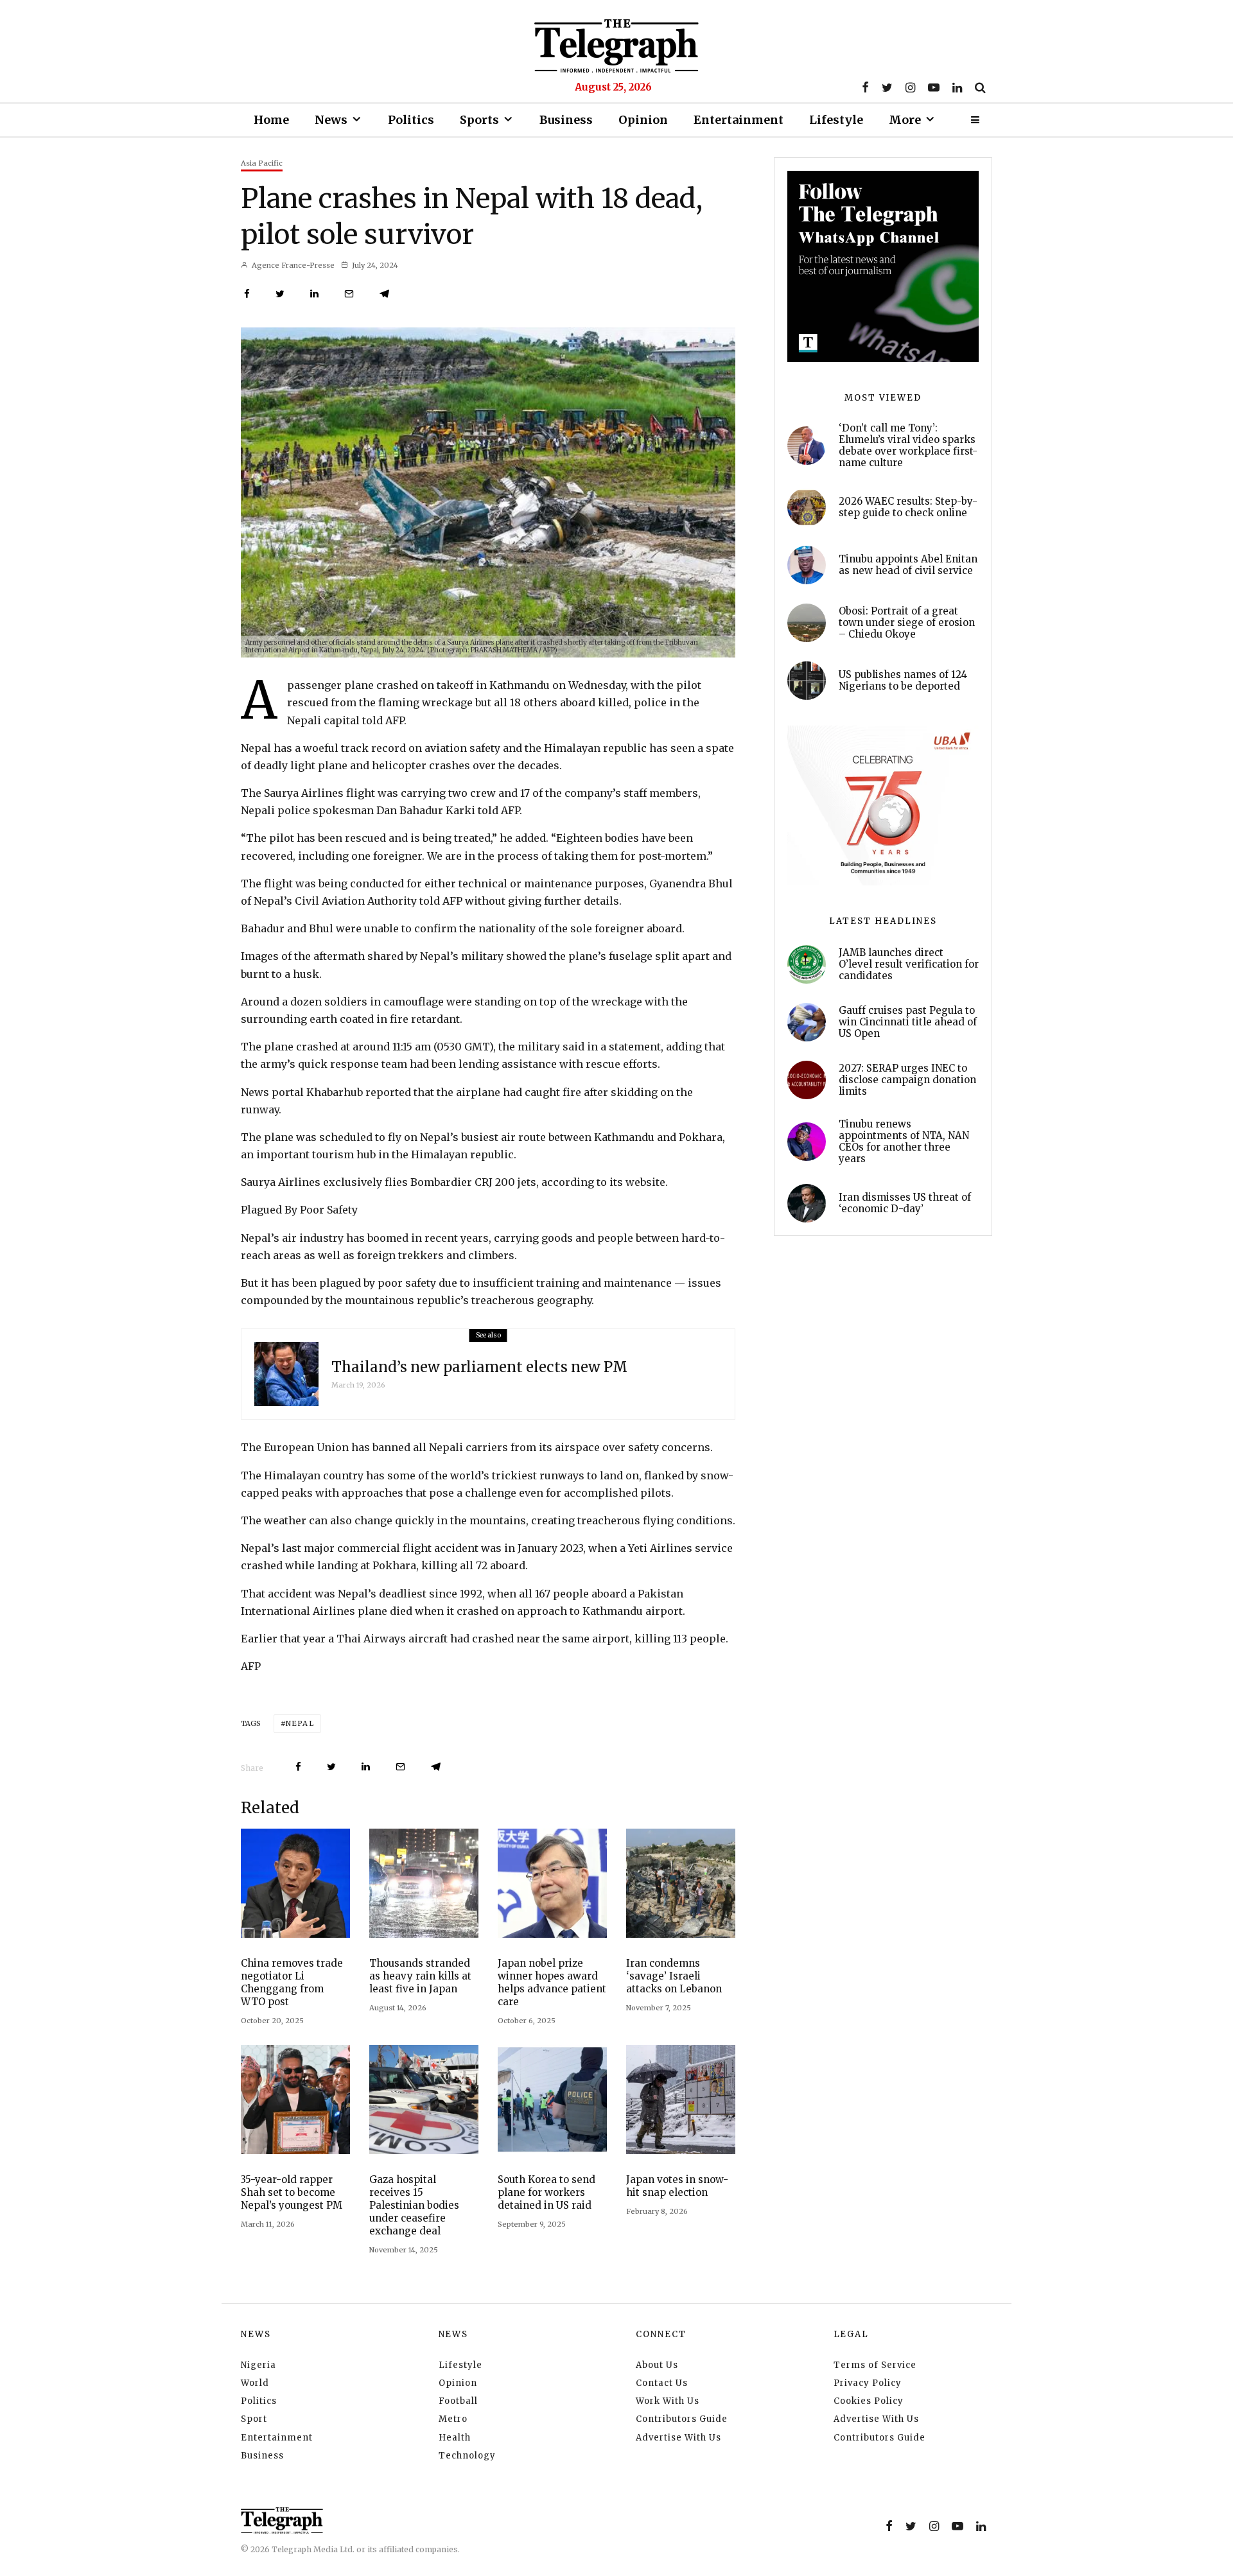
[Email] (349, 294)
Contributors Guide (682, 2419)
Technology (467, 2456)
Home (271, 120)
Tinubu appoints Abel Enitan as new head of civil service (908, 565)
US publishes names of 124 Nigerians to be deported (903, 681)
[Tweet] (280, 294)
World (255, 2383)
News (331, 120)
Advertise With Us (678, 2438)
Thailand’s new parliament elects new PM (479, 1367)
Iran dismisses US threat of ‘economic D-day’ (905, 1203)
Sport (254, 2419)
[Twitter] (887, 87)
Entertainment (739, 120)
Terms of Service (875, 2365)
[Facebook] (865, 87)
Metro (453, 2419)
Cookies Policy (869, 2401)
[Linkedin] (957, 87)
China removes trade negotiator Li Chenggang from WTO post (292, 1982)
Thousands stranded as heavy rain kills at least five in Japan (420, 1976)
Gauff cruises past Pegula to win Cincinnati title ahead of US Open (908, 1022)
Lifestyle (836, 120)
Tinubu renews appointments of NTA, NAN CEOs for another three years (904, 1142)
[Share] (247, 294)
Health (455, 2438)
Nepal (300, 1723)
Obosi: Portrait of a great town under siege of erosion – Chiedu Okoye (907, 623)
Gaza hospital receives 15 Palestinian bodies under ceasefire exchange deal (414, 2205)
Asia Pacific (262, 163)
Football (458, 2401)
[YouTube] (934, 87)
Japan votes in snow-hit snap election (677, 2186)
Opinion (643, 120)
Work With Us (668, 2401)
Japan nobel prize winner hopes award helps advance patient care (552, 1982)
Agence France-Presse (292, 265)
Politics (411, 120)
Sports (479, 120)
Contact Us (662, 2383)
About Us (657, 2365)
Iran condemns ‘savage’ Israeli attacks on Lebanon (674, 1976)
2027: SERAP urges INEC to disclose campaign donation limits (907, 1080)
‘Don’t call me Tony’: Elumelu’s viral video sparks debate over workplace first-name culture (908, 446)
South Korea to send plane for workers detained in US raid (547, 2192)
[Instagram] (910, 87)
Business (566, 120)
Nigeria (258, 2365)
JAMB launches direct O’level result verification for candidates (909, 964)
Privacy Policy (868, 2383)
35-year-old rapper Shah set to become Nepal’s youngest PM (292, 2192)
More (905, 120)
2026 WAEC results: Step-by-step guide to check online (908, 507)
